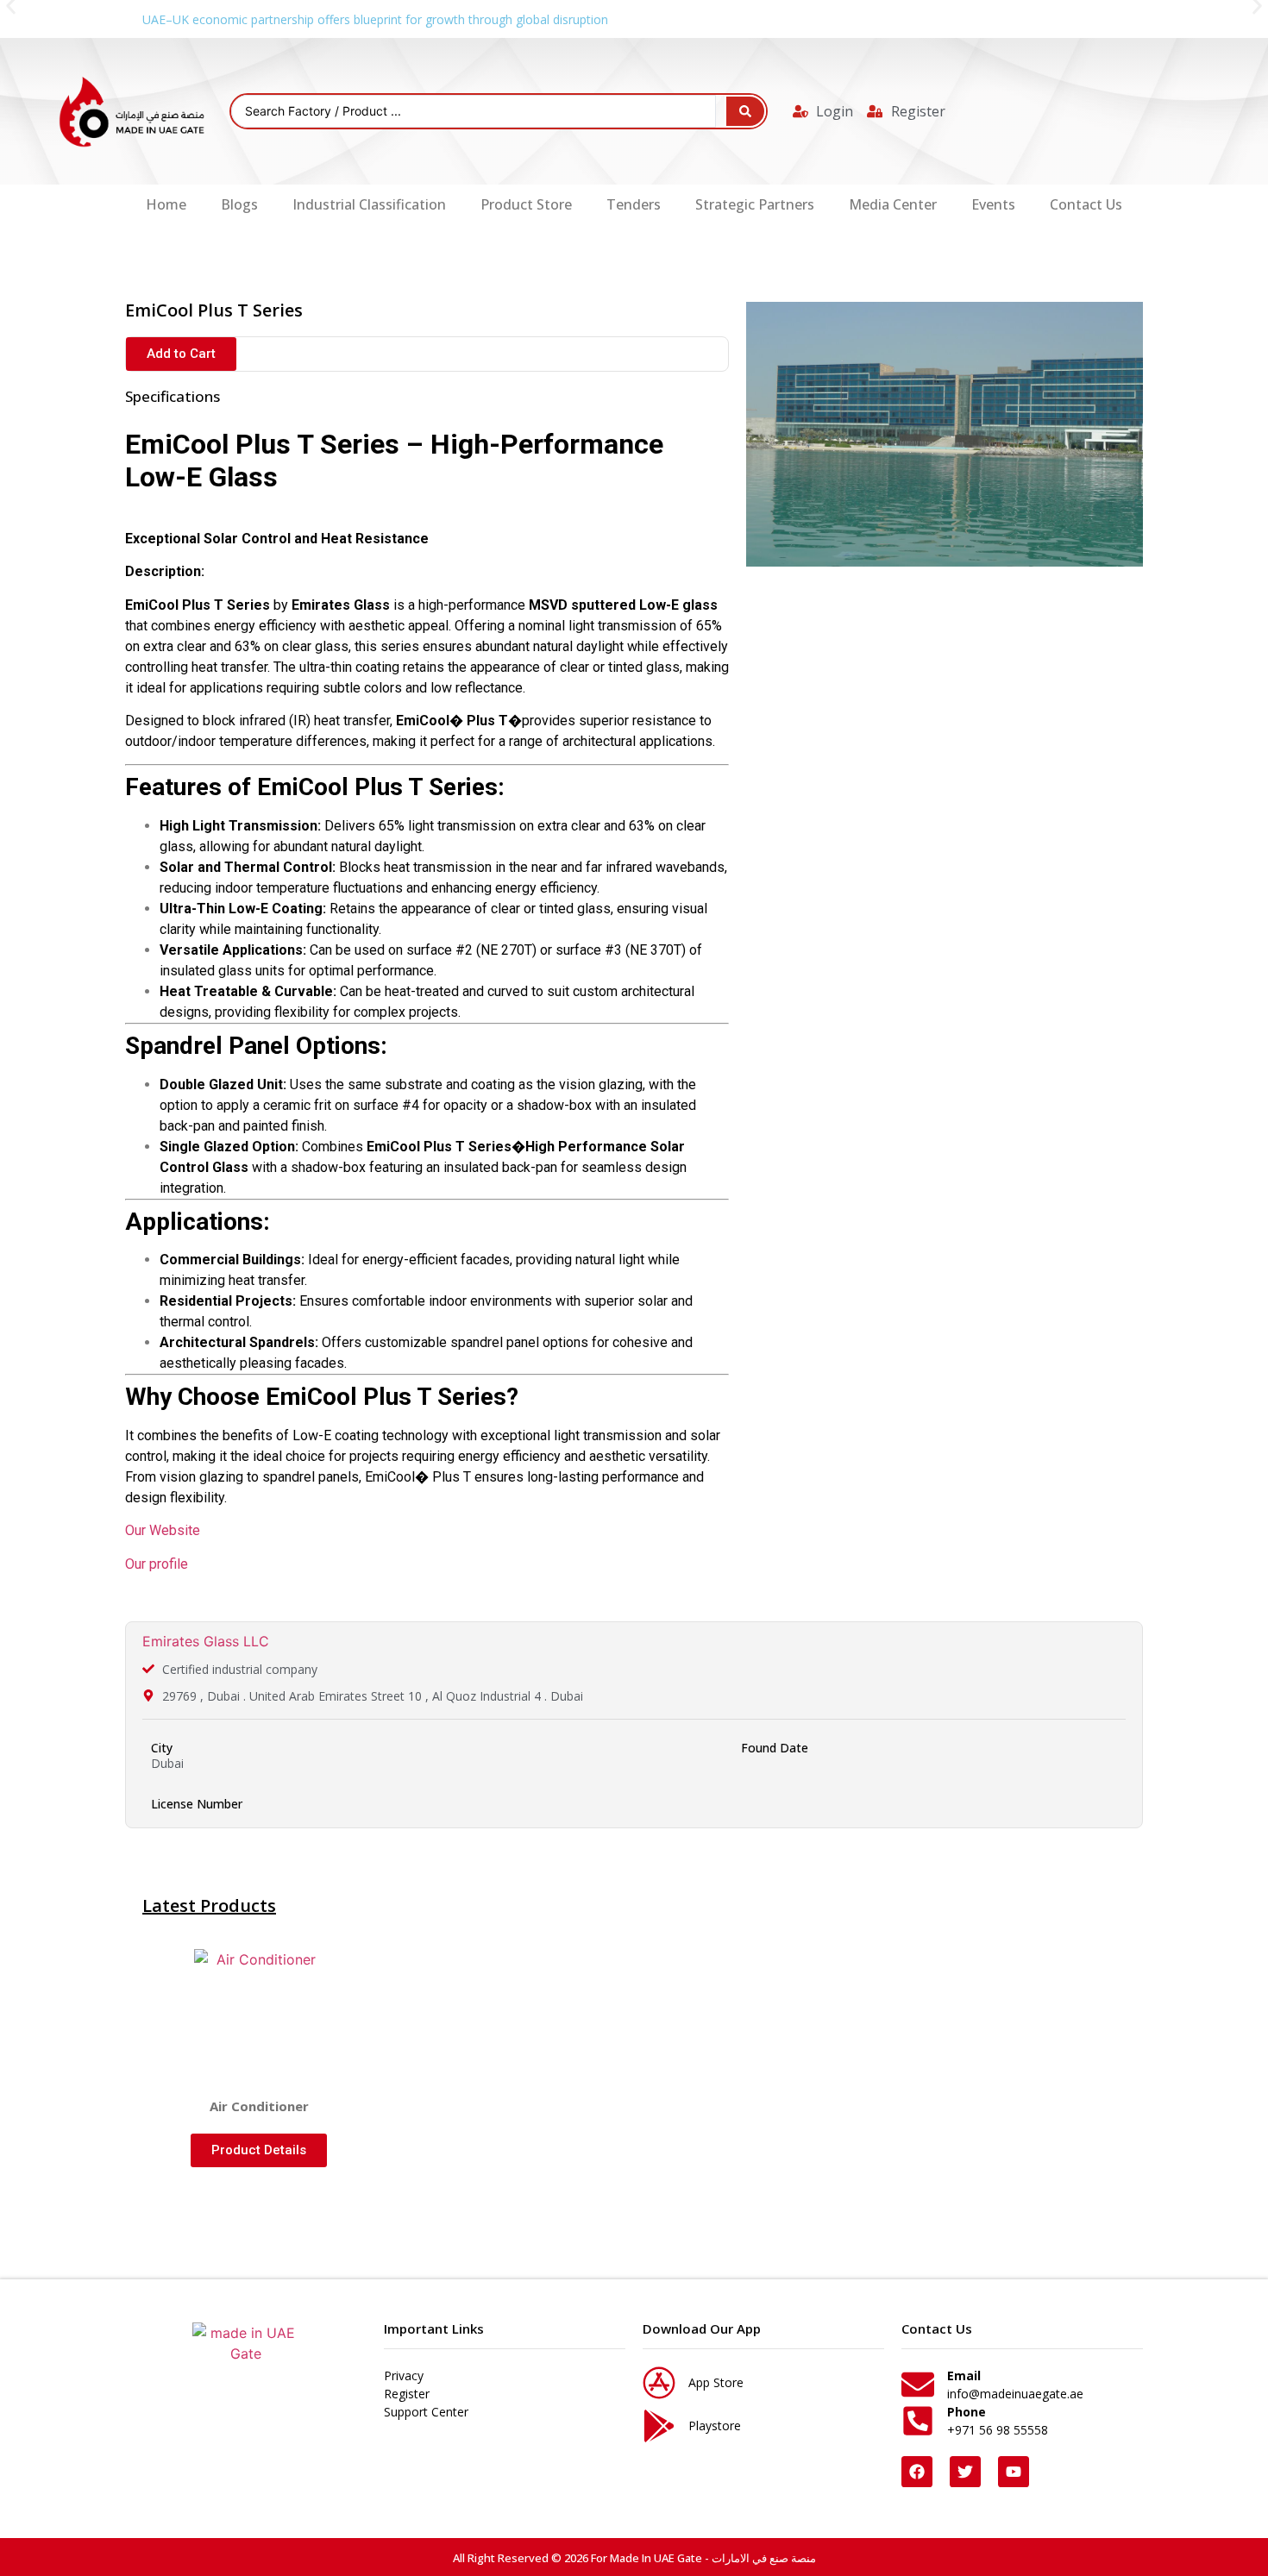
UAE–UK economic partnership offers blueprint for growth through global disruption (375, 19)
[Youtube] (1014, 2472)
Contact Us (1086, 204)
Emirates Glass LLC (206, 1641)
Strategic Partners (755, 204)
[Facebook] (917, 2472)
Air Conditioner (259, 2106)
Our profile (157, 1564)
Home (166, 204)
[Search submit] (745, 111)
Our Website (163, 1530)
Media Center (893, 204)
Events (993, 204)
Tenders (634, 204)
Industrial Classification (369, 204)
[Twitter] (965, 2472)
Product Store (526, 204)
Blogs (239, 204)
